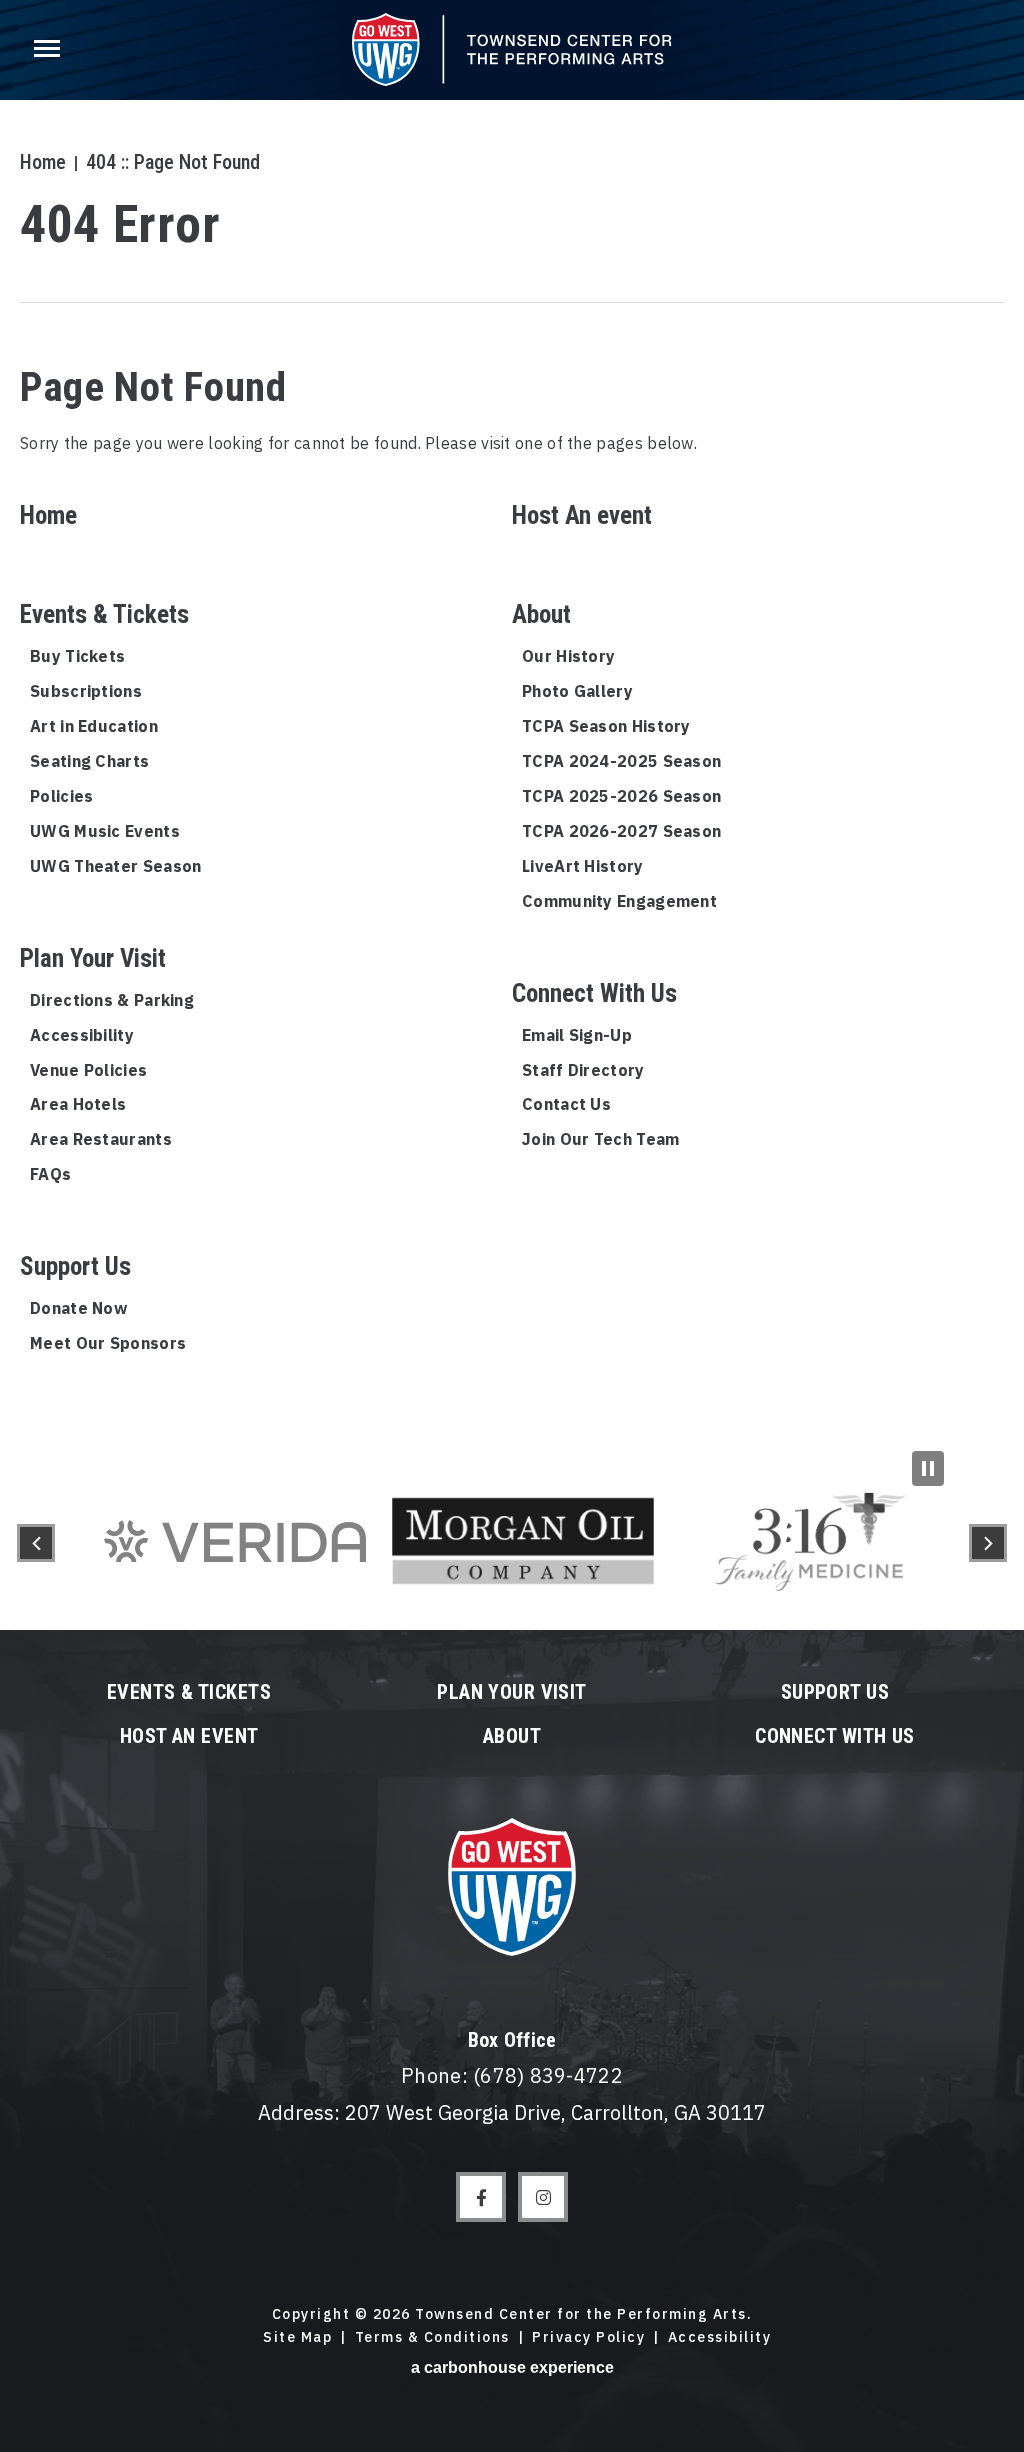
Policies (61, 796)
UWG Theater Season (115, 866)
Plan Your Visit (93, 958)
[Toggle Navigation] (45, 50)
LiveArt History (583, 866)
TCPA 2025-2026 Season (621, 796)
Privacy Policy (588, 2337)
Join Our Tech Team (600, 1139)
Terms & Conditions (432, 2337)
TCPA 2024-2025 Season (621, 761)
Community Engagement (619, 901)
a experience (512, 2367)
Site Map (297, 2337)
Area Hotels (78, 1104)
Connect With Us (594, 993)
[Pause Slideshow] (928, 1468)
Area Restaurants (101, 1139)
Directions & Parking (112, 1000)
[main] (512, 728)
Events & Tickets (104, 614)
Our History (568, 656)
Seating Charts (89, 761)
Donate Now (78, 1308)
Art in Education (94, 726)
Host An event (582, 515)
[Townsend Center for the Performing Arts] (512, 49)
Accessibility (82, 1035)
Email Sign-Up (577, 1035)
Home (43, 162)
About (541, 614)
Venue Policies (88, 1070)
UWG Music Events (105, 831)
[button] (36, 1543)
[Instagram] (543, 2197)
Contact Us (566, 1104)
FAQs (50, 1174)
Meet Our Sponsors (108, 1343)
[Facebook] (481, 2197)
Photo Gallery (577, 691)
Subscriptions (86, 691)
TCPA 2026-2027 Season (621, 831)
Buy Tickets (77, 656)
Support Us (75, 1266)
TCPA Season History (606, 726)
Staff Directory (583, 1070)
